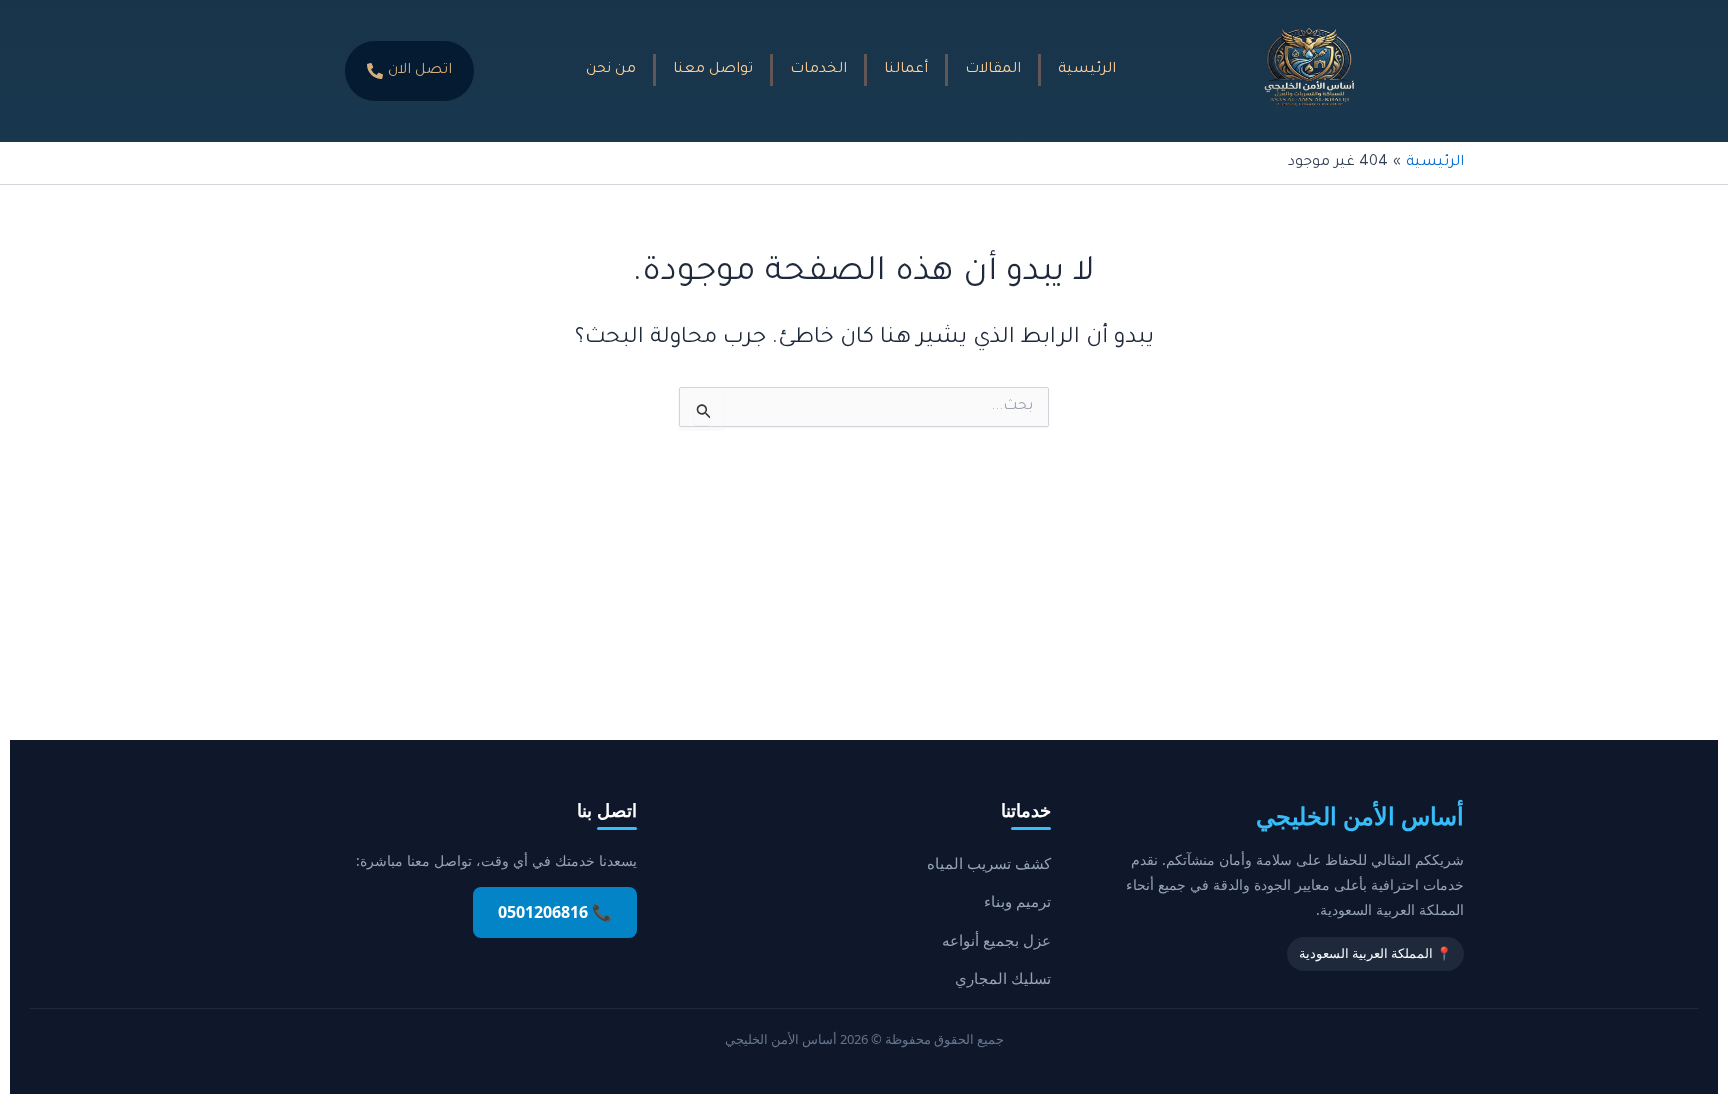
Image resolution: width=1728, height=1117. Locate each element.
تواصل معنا (713, 70)
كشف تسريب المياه (989, 863)
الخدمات (818, 70)
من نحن (611, 70)
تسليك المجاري (1003, 978)
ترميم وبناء (1017, 901)
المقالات (993, 70)
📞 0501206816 (555, 912)
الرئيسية (1087, 70)
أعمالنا (906, 70)
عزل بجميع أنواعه (996, 940)
